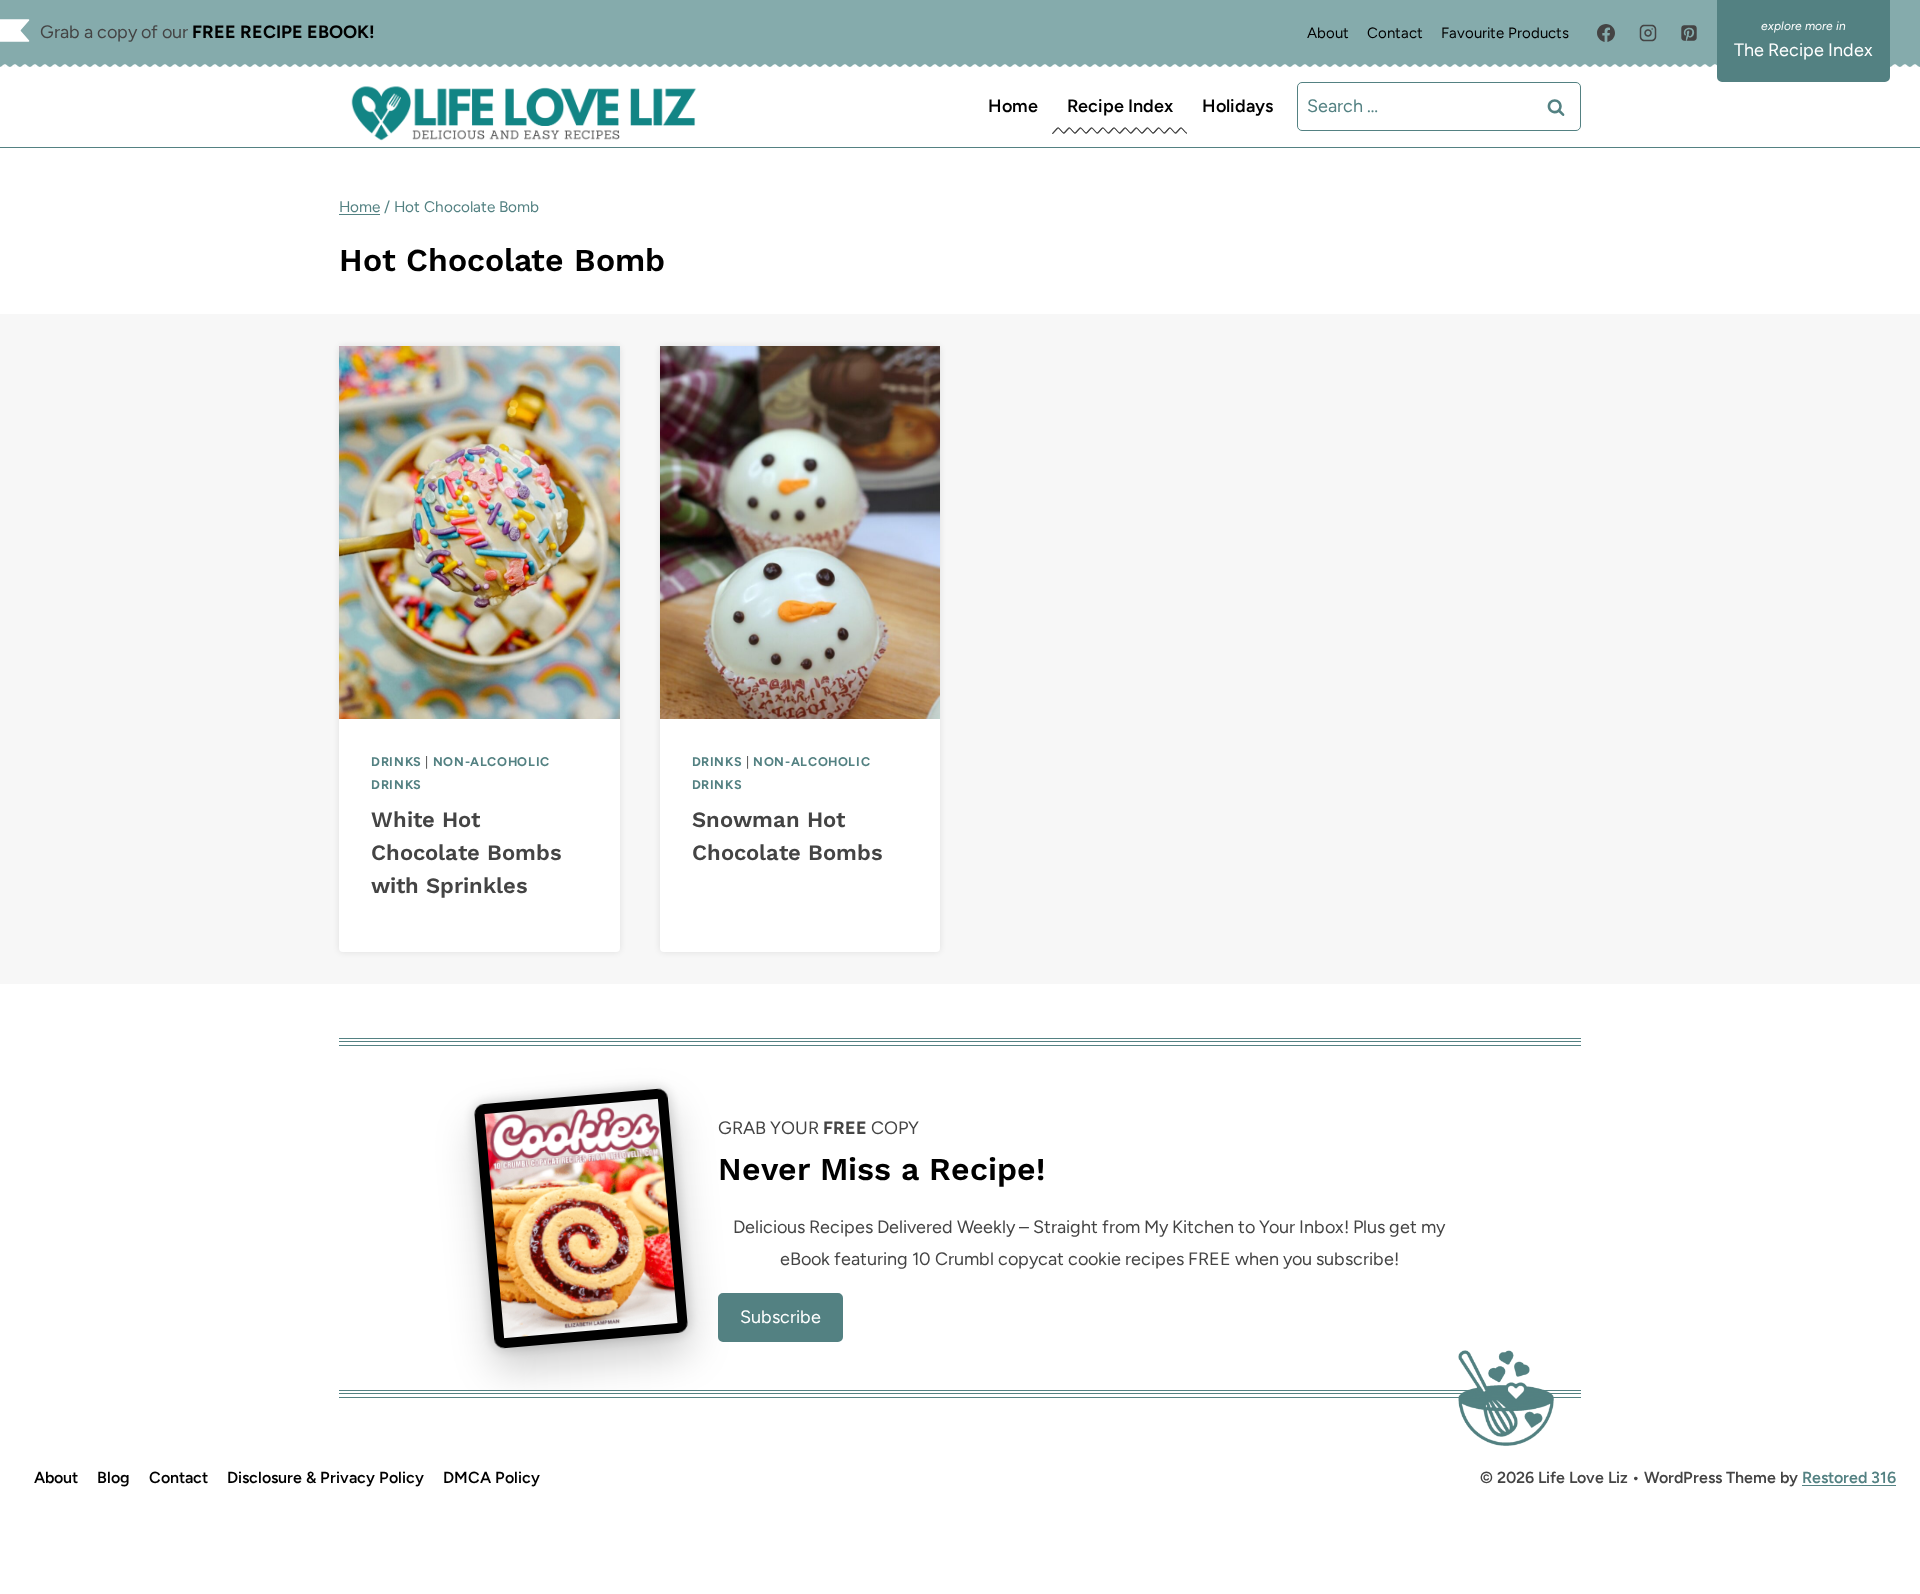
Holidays (1237, 106)
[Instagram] (1648, 33)
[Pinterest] (1689, 33)
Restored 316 (1849, 1477)
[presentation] (479, 532)
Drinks (396, 761)
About (1328, 33)
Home (1013, 106)
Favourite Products (1505, 33)
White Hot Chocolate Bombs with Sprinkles (466, 852)
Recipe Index (1120, 106)
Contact (1395, 33)
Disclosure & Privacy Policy (325, 1477)
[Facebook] (1606, 33)
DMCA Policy (491, 1477)
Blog (113, 1477)
